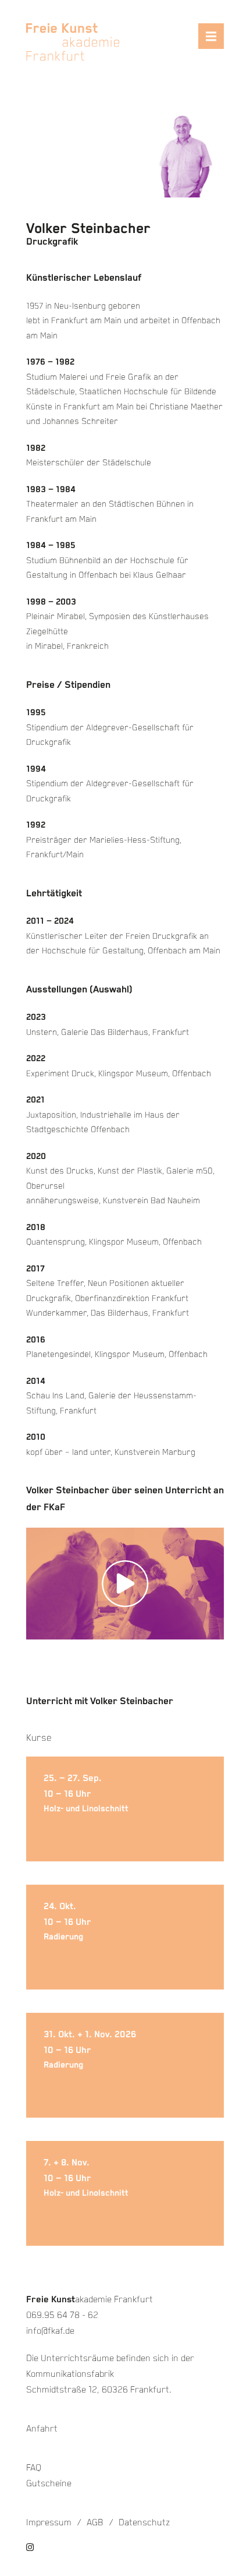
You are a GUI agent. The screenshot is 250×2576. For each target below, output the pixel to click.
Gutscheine (49, 2484)
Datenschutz (144, 2523)
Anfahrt (42, 2429)
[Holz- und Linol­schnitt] (125, 1809)
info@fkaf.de (50, 2331)
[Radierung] (125, 1937)
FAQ (34, 2468)
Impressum (49, 2523)
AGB (95, 2523)
